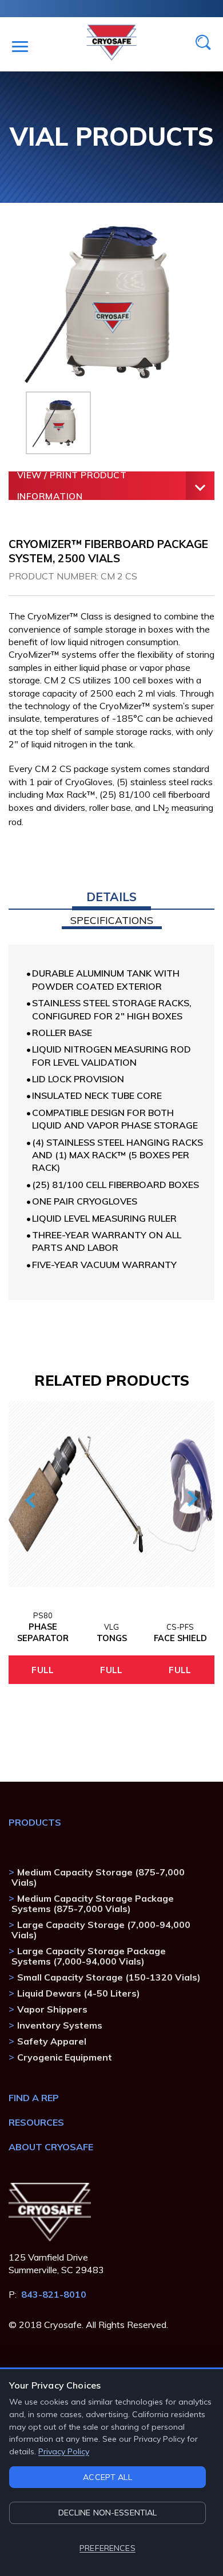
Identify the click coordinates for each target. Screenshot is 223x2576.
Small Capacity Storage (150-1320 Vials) (109, 1977)
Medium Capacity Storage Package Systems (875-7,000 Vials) (93, 1903)
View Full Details (43, 1670)
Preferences (107, 2548)
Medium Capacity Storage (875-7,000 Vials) (98, 1877)
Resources (36, 2122)
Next (190, 1499)
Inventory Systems (60, 2025)
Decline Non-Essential (108, 2513)
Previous (32, 1499)
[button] (111, 901)
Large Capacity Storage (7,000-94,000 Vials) (101, 1930)
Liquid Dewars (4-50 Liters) (79, 1993)
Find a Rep (34, 2098)
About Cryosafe (51, 2147)
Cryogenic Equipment (65, 2057)
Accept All (107, 2477)
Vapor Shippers (52, 2009)
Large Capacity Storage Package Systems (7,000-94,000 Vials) (89, 1956)
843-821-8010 (54, 2294)
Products (35, 1822)
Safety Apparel (52, 2041)
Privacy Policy (64, 2451)
